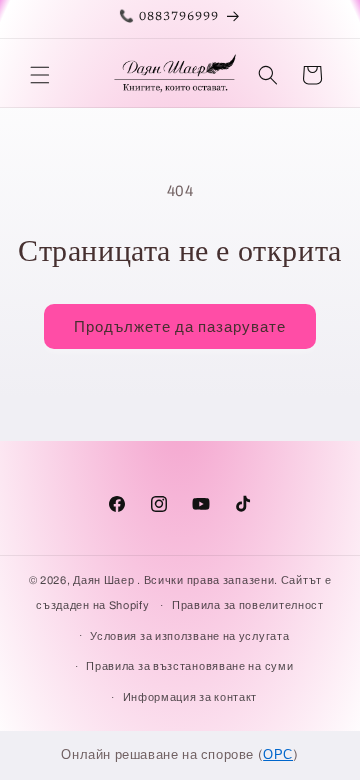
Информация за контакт (190, 697)
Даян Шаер (103, 580)
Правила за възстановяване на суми (189, 666)
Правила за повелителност (248, 605)
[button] (40, 75)
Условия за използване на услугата (189, 636)
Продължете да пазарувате (180, 327)
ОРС (278, 755)
